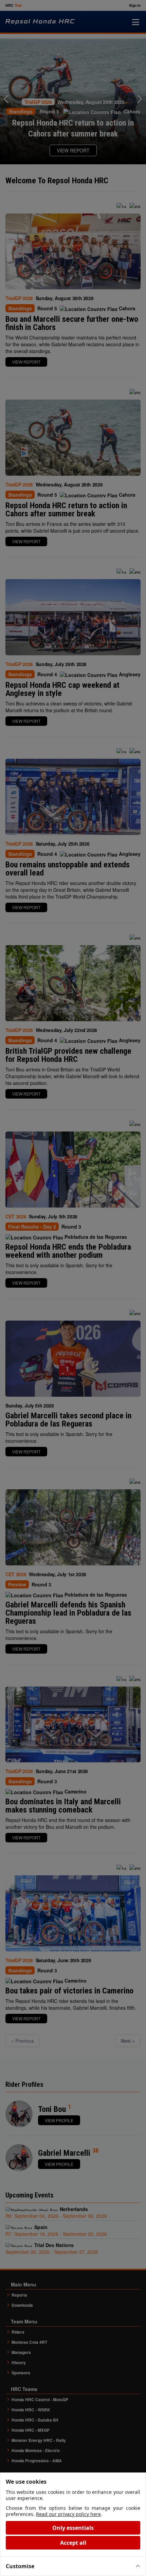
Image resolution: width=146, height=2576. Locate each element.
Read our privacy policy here (68, 2514)
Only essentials (73, 2528)
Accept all (73, 2543)
